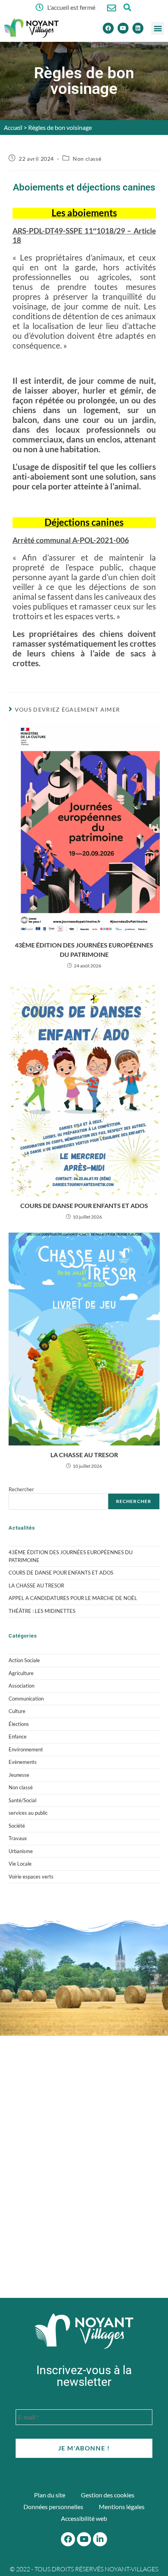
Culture (17, 1711)
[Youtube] (123, 28)
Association (21, 1686)
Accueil (13, 127)
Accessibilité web (84, 2518)
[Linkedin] (138, 28)
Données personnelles (53, 2507)
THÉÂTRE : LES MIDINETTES (42, 1611)
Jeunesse (19, 1775)
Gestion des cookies (108, 2495)
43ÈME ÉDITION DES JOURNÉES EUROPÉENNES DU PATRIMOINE (84, 950)
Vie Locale (20, 1864)
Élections (19, 1724)
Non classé (87, 159)
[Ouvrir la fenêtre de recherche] (127, 7)
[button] (158, 28)
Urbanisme (21, 1851)
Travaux (18, 1838)
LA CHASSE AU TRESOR (84, 1455)
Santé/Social (22, 1800)
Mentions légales (122, 2507)
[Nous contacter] (112, 8)
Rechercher (21, 1489)
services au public (28, 1813)
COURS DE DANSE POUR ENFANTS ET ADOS (84, 1205)
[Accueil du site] (84, 2331)
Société (17, 1826)
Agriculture (21, 1673)
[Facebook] (108, 28)
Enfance (18, 1737)
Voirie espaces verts (31, 1877)
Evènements (23, 1762)
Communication (26, 1699)
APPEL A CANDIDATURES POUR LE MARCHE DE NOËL (73, 1598)
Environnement (26, 1749)
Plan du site (50, 2495)
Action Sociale (24, 1660)
